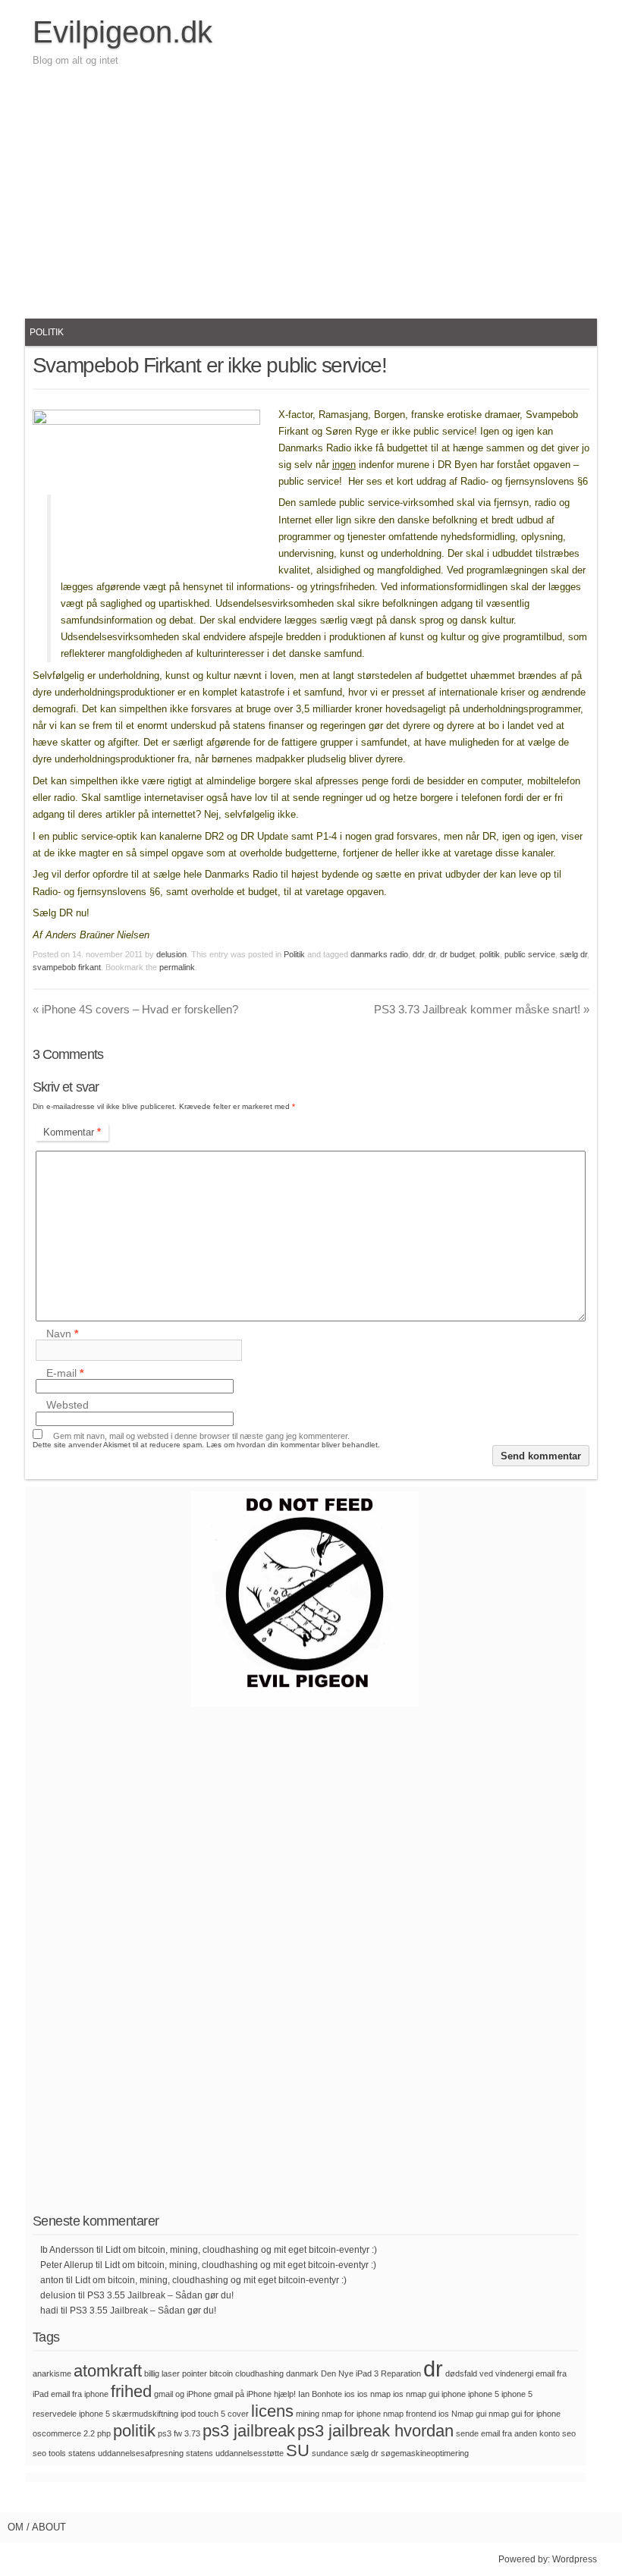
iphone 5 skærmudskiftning (129, 2414)
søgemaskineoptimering (425, 2453)
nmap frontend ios (416, 2414)
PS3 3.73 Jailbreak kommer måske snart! (482, 1009)
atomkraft (108, 2371)
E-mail (65, 1373)
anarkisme (52, 2373)
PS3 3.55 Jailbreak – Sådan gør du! (160, 2295)
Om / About (37, 2527)
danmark (302, 2373)
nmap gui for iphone (525, 2414)
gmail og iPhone (183, 2394)
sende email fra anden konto (508, 2433)
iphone (454, 2394)
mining (308, 2414)
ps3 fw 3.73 (179, 2433)
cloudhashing (259, 2373)
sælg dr (573, 954)
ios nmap (374, 2394)
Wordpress (575, 2559)
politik (490, 954)
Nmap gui (469, 2414)
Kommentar (72, 1132)
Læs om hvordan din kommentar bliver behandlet (292, 1445)
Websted (68, 1406)
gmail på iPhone (243, 2394)
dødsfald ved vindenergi (489, 2373)
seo (569, 2433)
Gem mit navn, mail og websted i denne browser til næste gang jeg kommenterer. (201, 1436)
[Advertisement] (311, 190)
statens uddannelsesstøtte (235, 2453)
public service (530, 954)
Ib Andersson (67, 2250)
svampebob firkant (67, 967)
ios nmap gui (416, 2394)
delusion (171, 954)
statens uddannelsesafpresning (126, 2453)
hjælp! (285, 2394)
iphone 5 (484, 2394)
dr (432, 954)
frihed (131, 2391)
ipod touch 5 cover (215, 2414)
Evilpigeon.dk (123, 32)
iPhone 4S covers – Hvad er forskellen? (135, 1009)
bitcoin (221, 2373)
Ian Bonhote (320, 2394)
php (104, 2433)
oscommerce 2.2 (64, 2433)
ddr (418, 954)
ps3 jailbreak (249, 2431)
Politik (47, 332)
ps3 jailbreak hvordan (375, 2431)
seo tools (49, 2453)
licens (272, 2411)
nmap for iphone (351, 2414)
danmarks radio (379, 954)
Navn (62, 1334)
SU (298, 2450)
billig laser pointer (176, 2373)
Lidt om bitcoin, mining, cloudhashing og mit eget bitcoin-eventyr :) (241, 2250)
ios (350, 2394)
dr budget (457, 954)
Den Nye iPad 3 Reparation (371, 2373)
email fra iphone (80, 2394)
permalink (177, 967)
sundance (330, 2453)
